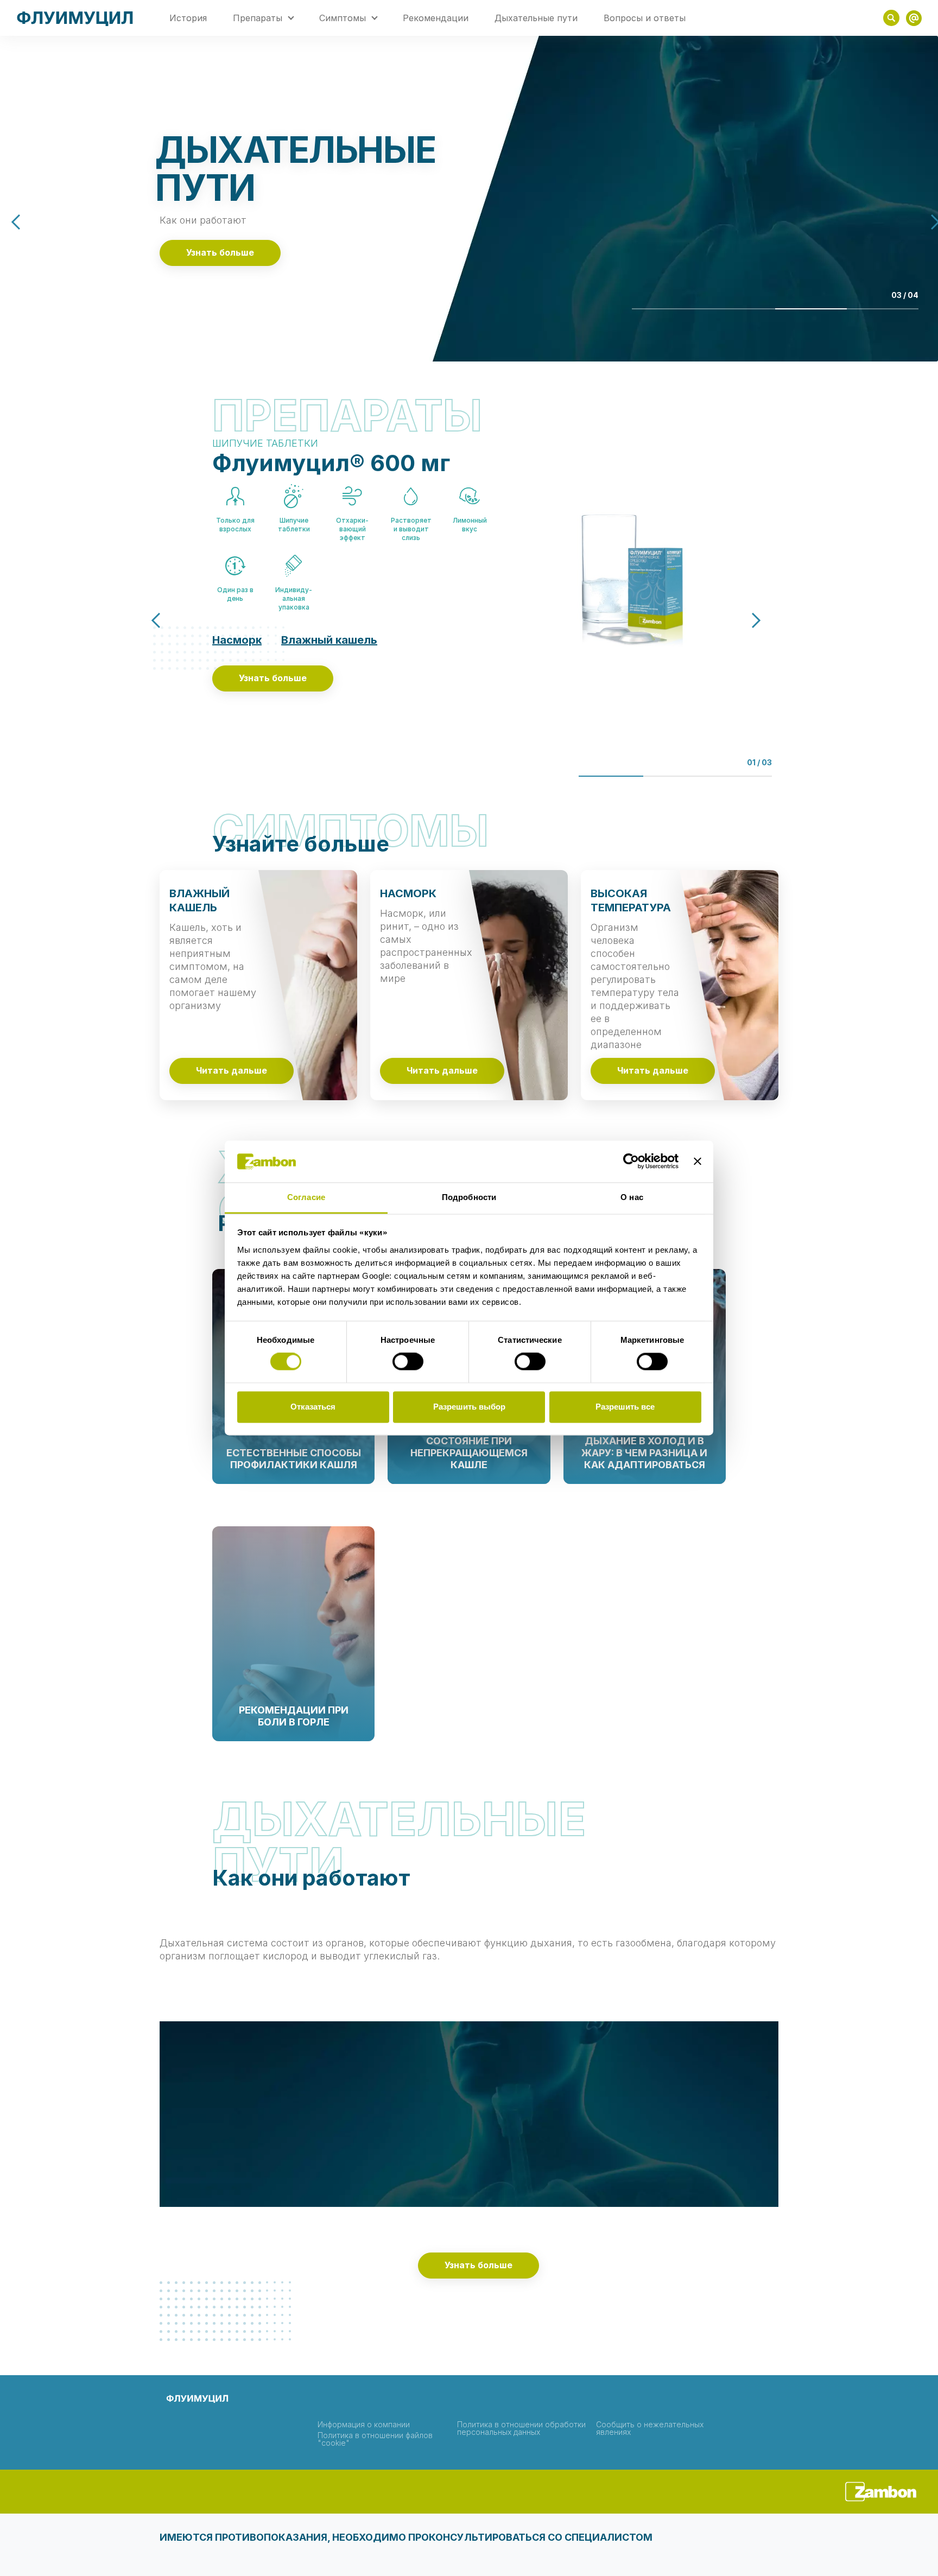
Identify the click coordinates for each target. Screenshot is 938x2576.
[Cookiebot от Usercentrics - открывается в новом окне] (631, 1162)
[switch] (408, 1362)
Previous (27, 222)
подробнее (294, 1480)
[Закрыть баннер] (698, 1162)
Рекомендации (436, 18)
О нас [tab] (632, 1197)
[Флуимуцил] (75, 18)
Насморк (237, 640)
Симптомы (343, 18)
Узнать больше (220, 253)
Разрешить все (625, 1407)
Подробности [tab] (469, 1197)
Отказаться (313, 1407)
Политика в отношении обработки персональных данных (521, 2428)
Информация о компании (364, 2425)
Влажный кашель (329, 640)
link (914, 18)
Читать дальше (232, 1071)
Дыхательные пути (536, 18)
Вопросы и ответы (645, 18)
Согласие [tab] (306, 1197)
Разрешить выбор (469, 1407)
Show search (891, 18)
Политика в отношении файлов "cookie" (375, 2439)
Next (746, 621)
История (188, 18)
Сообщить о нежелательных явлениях (650, 2428)
